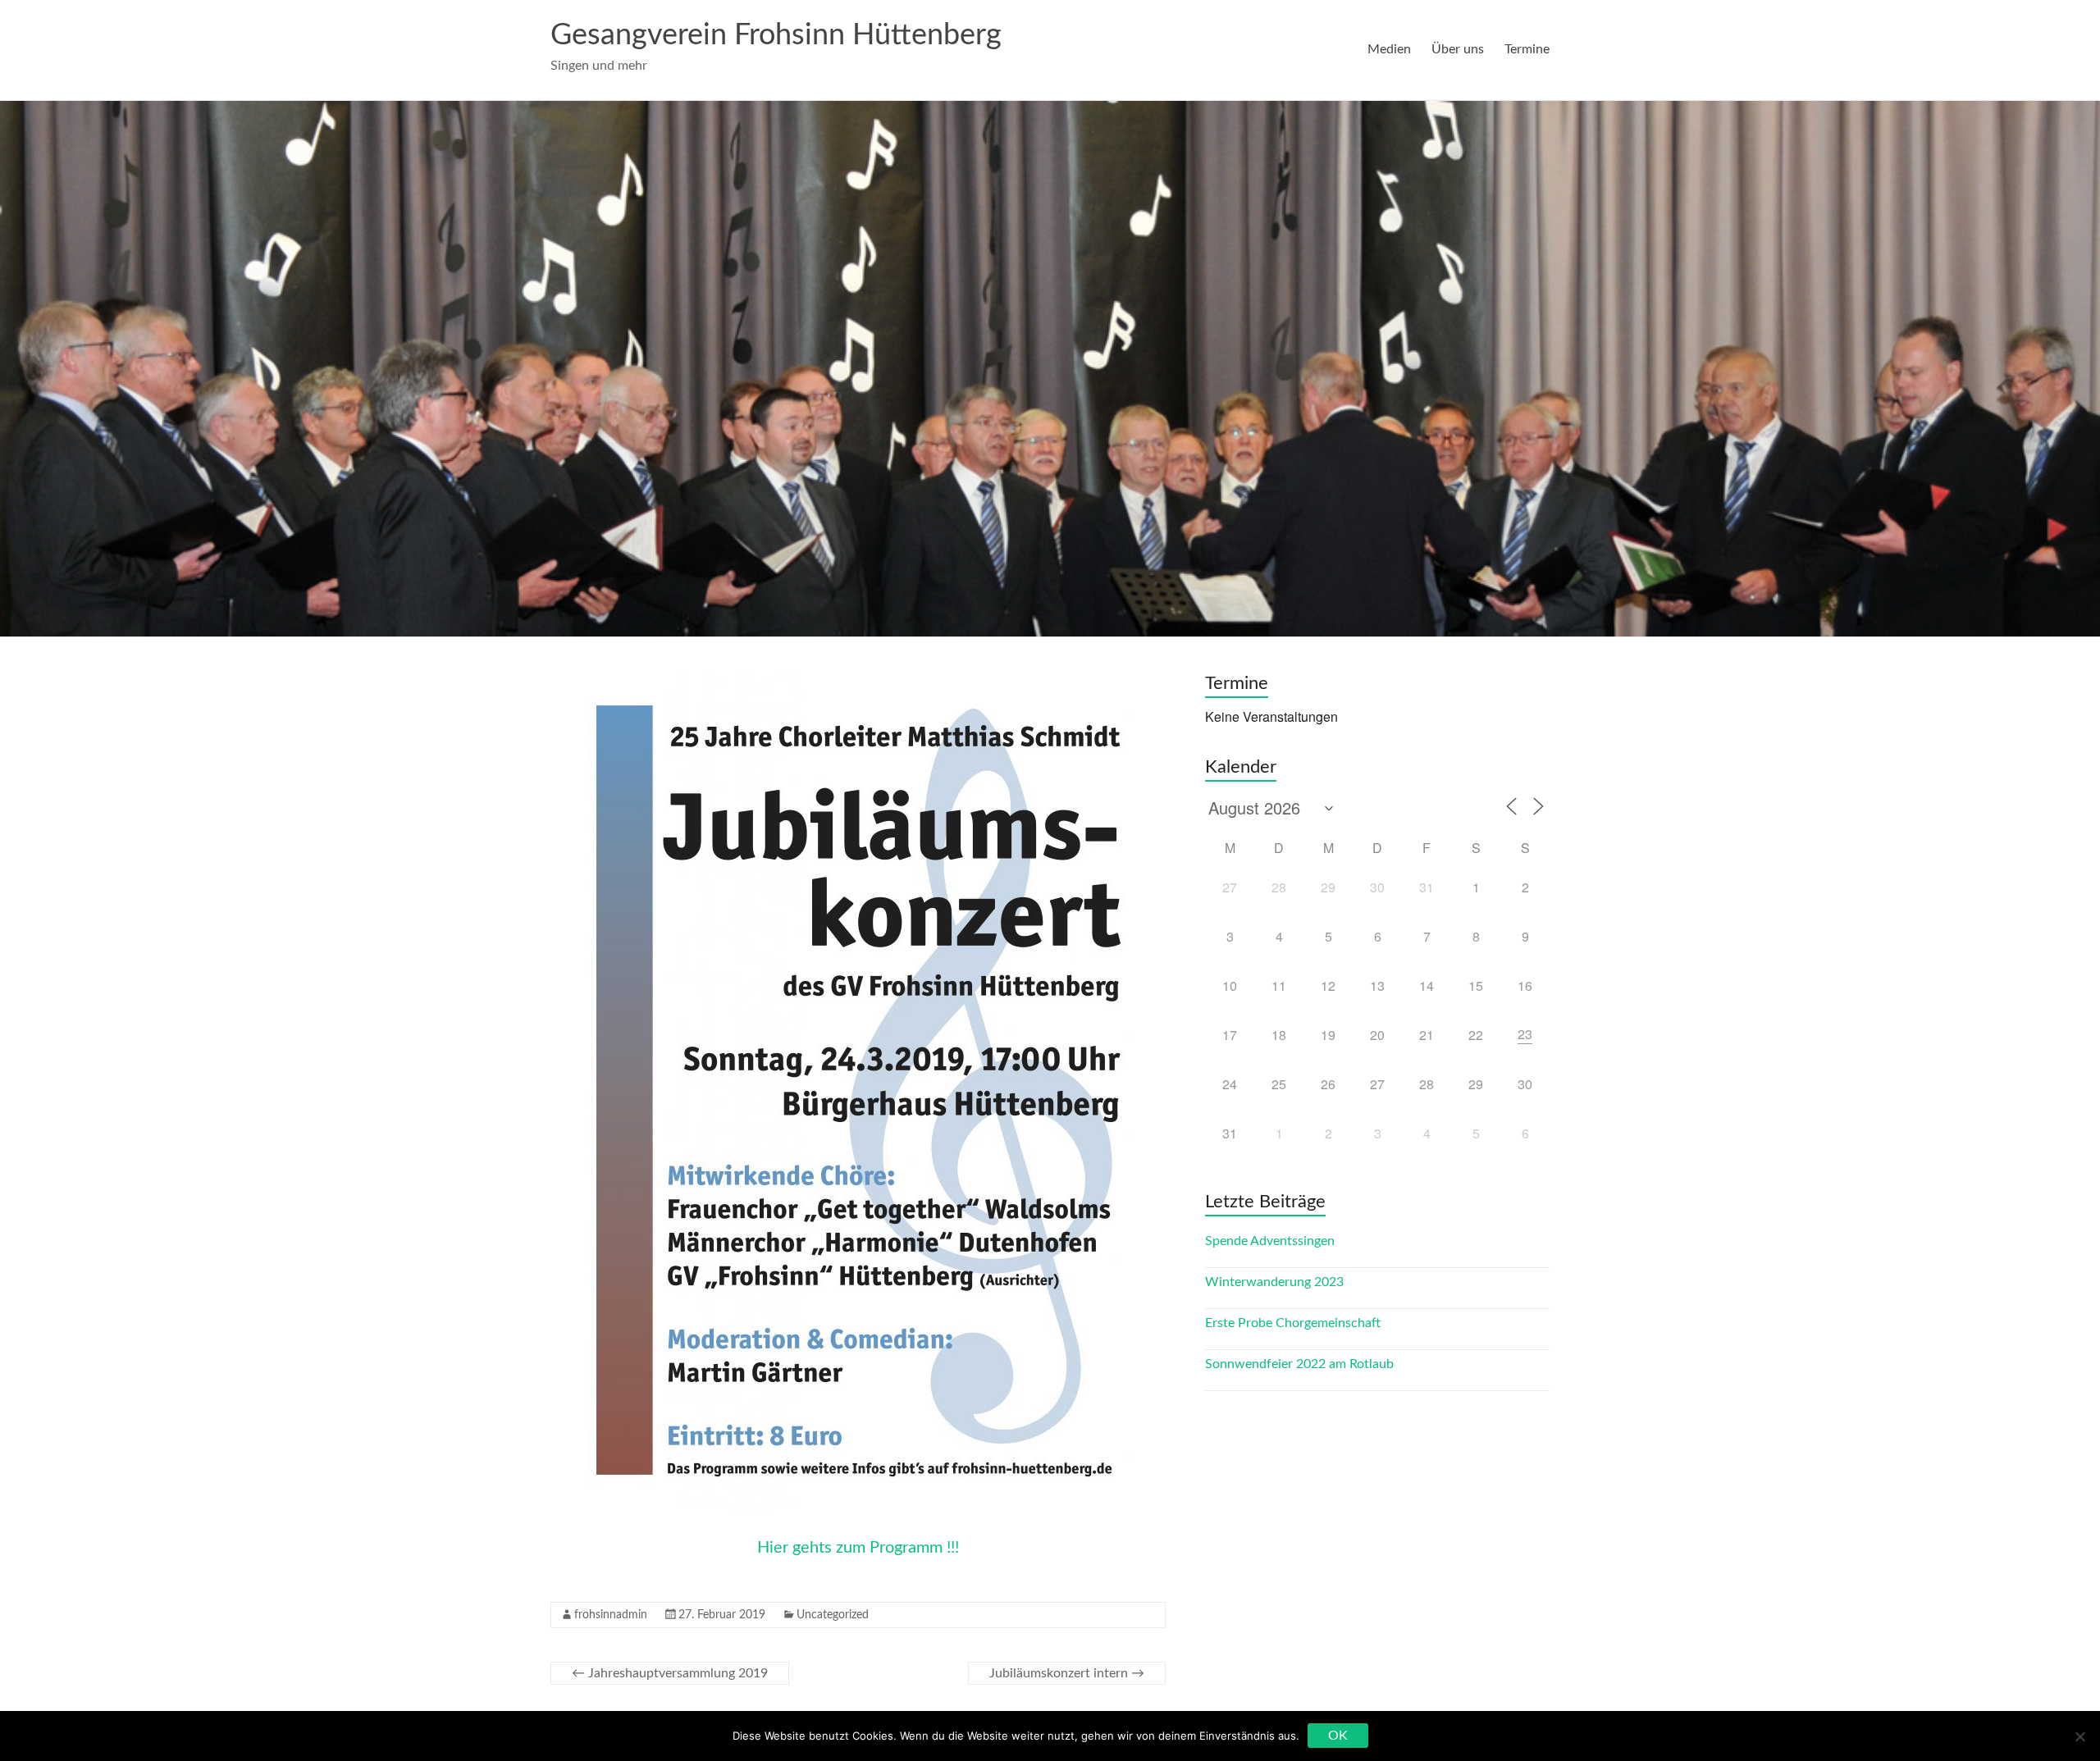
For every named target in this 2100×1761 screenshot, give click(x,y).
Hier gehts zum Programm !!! (858, 1548)
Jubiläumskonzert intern (1067, 1673)
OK (1338, 1736)
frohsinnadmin (611, 1615)
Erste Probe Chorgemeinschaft (1293, 1323)
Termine (1527, 49)
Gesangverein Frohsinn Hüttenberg (776, 35)
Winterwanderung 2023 (1274, 1282)
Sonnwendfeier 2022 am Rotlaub (1299, 1364)
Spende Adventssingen (1270, 1241)
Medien (1389, 49)
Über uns (1458, 49)
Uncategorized (833, 1615)
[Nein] (2079, 1736)
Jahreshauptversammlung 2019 (670, 1673)
